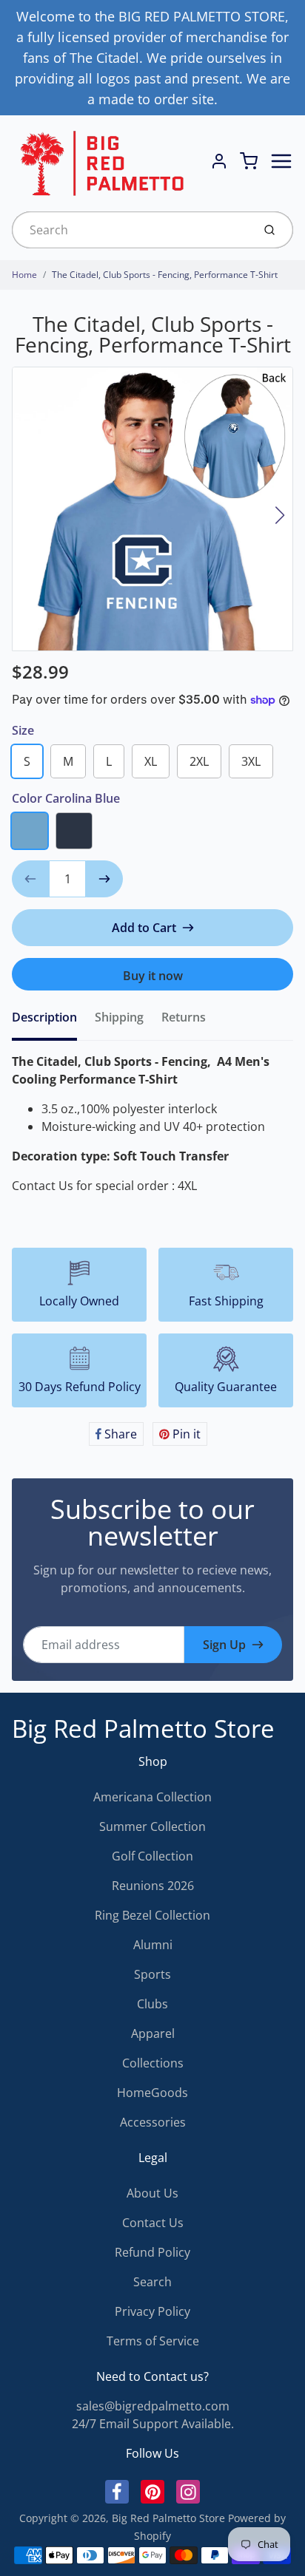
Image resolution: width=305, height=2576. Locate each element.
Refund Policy (152, 2252)
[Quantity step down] (30, 879)
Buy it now (153, 976)
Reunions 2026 (153, 1886)
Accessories (153, 2122)
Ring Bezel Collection (152, 1915)
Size (23, 730)
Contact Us (153, 2223)
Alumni (153, 1945)
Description (44, 1017)
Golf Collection (152, 1856)
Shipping (119, 1017)
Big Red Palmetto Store (143, 1729)
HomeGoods (152, 2093)
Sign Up (224, 1645)
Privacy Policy (152, 2311)
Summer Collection (152, 1826)
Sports (152, 1974)
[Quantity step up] (104, 879)
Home (24, 275)
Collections (153, 2063)
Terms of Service (153, 2341)
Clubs (152, 2004)
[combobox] (131, 230)
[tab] (53, 1022)
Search (152, 2282)
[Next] (280, 515)
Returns (184, 1017)
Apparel (153, 2033)
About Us (152, 2193)
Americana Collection (152, 1797)
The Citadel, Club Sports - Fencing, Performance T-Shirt (165, 275)
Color (66, 798)
